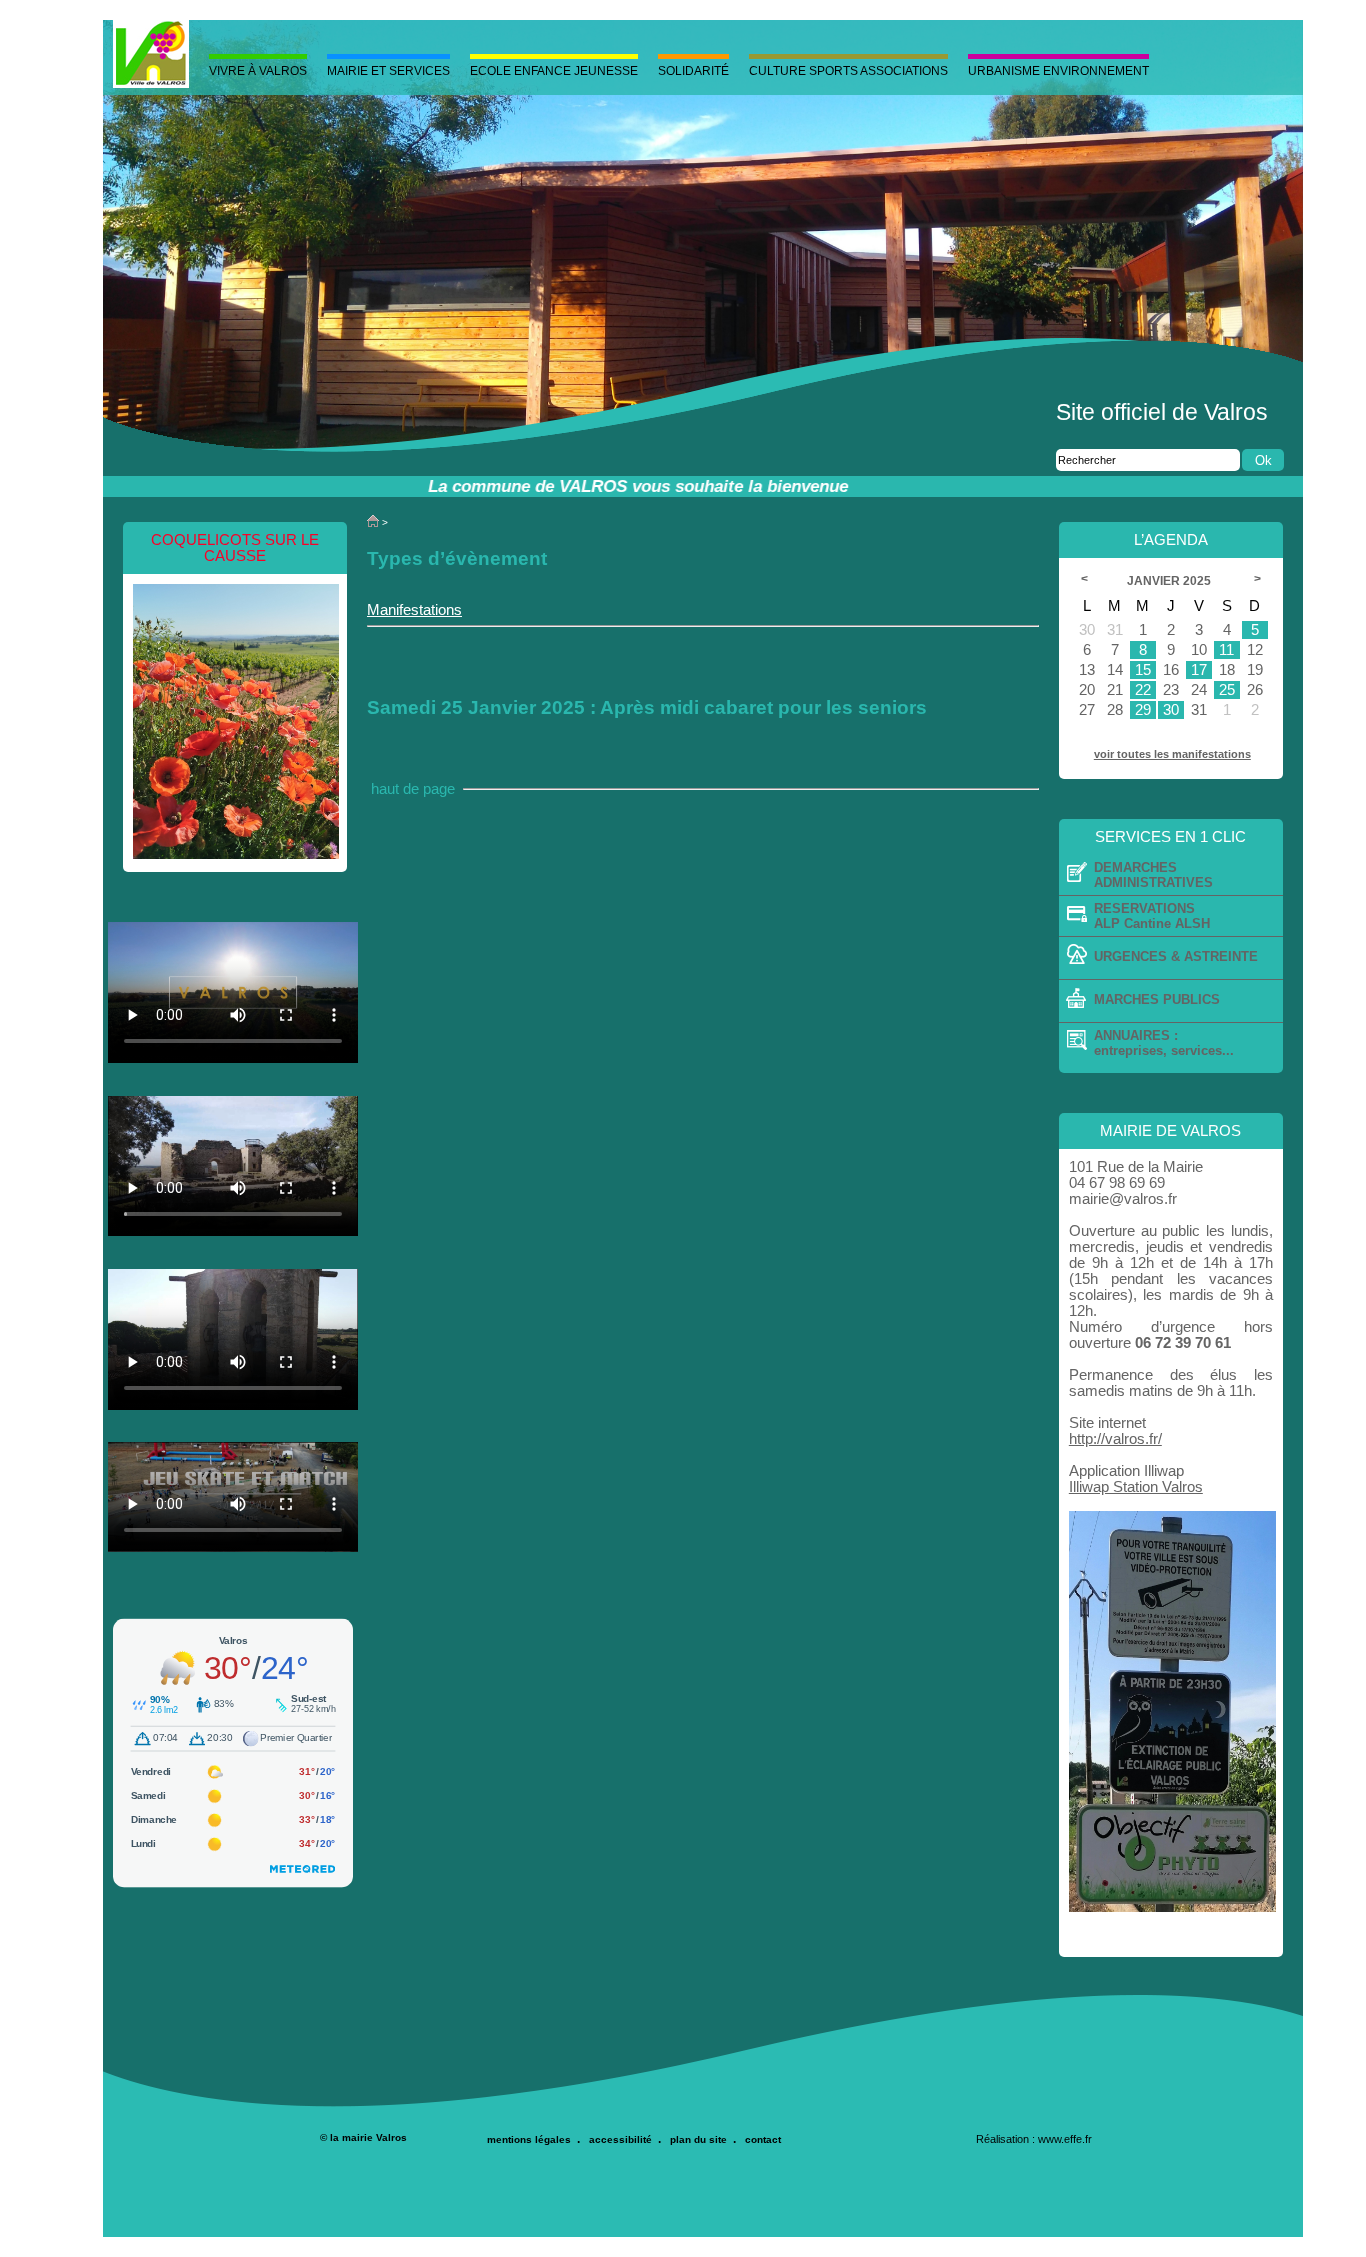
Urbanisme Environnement (1058, 71)
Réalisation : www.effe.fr (1034, 2139)
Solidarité (693, 71)
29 (1143, 710)
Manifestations (414, 610)
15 (1143, 670)
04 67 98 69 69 (1117, 1183)
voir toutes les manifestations (1172, 754)
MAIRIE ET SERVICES (388, 71)
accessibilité (620, 2139)
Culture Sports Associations (848, 71)
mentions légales (529, 2139)
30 (1171, 710)
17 (1199, 670)
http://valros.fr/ (1115, 1439)
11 (1226, 650)
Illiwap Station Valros (1136, 1487)
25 (1227, 690)
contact (763, 2139)
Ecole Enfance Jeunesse (554, 71)
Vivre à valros (258, 71)
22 (1143, 690)
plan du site (698, 2139)
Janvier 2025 (1170, 581)
